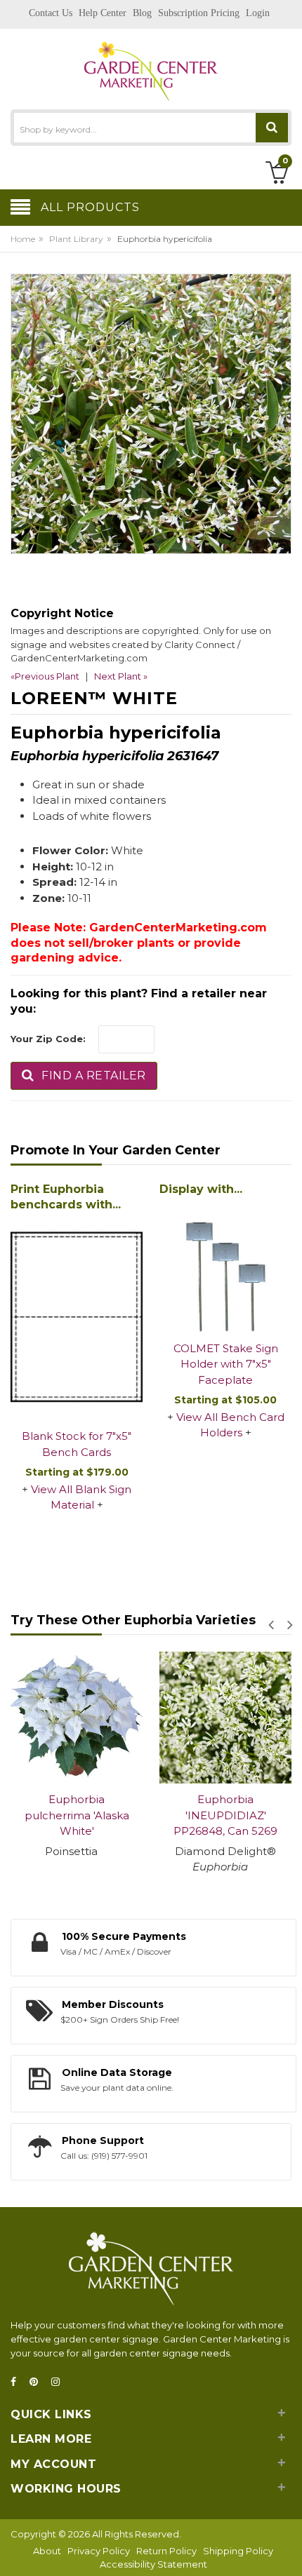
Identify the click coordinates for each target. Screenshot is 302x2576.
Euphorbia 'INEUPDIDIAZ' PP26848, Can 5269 (225, 1815)
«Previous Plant (45, 676)
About (47, 2551)
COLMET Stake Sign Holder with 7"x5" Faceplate (226, 1364)
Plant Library (76, 239)
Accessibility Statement (153, 2564)
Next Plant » (121, 676)
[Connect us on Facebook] (18, 2382)
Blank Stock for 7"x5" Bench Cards (77, 1444)
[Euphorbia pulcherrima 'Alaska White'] (77, 1718)
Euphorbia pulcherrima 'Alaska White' (77, 1815)
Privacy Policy (99, 2551)
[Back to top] (287, 2551)
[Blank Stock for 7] (77, 1318)
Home (23, 239)
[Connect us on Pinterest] (38, 2382)
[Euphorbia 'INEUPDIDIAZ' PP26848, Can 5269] (225, 1718)
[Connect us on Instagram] (60, 2382)
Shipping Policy (238, 2551)
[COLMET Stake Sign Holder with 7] (225, 1267)
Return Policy (166, 2551)
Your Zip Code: (48, 1039)
